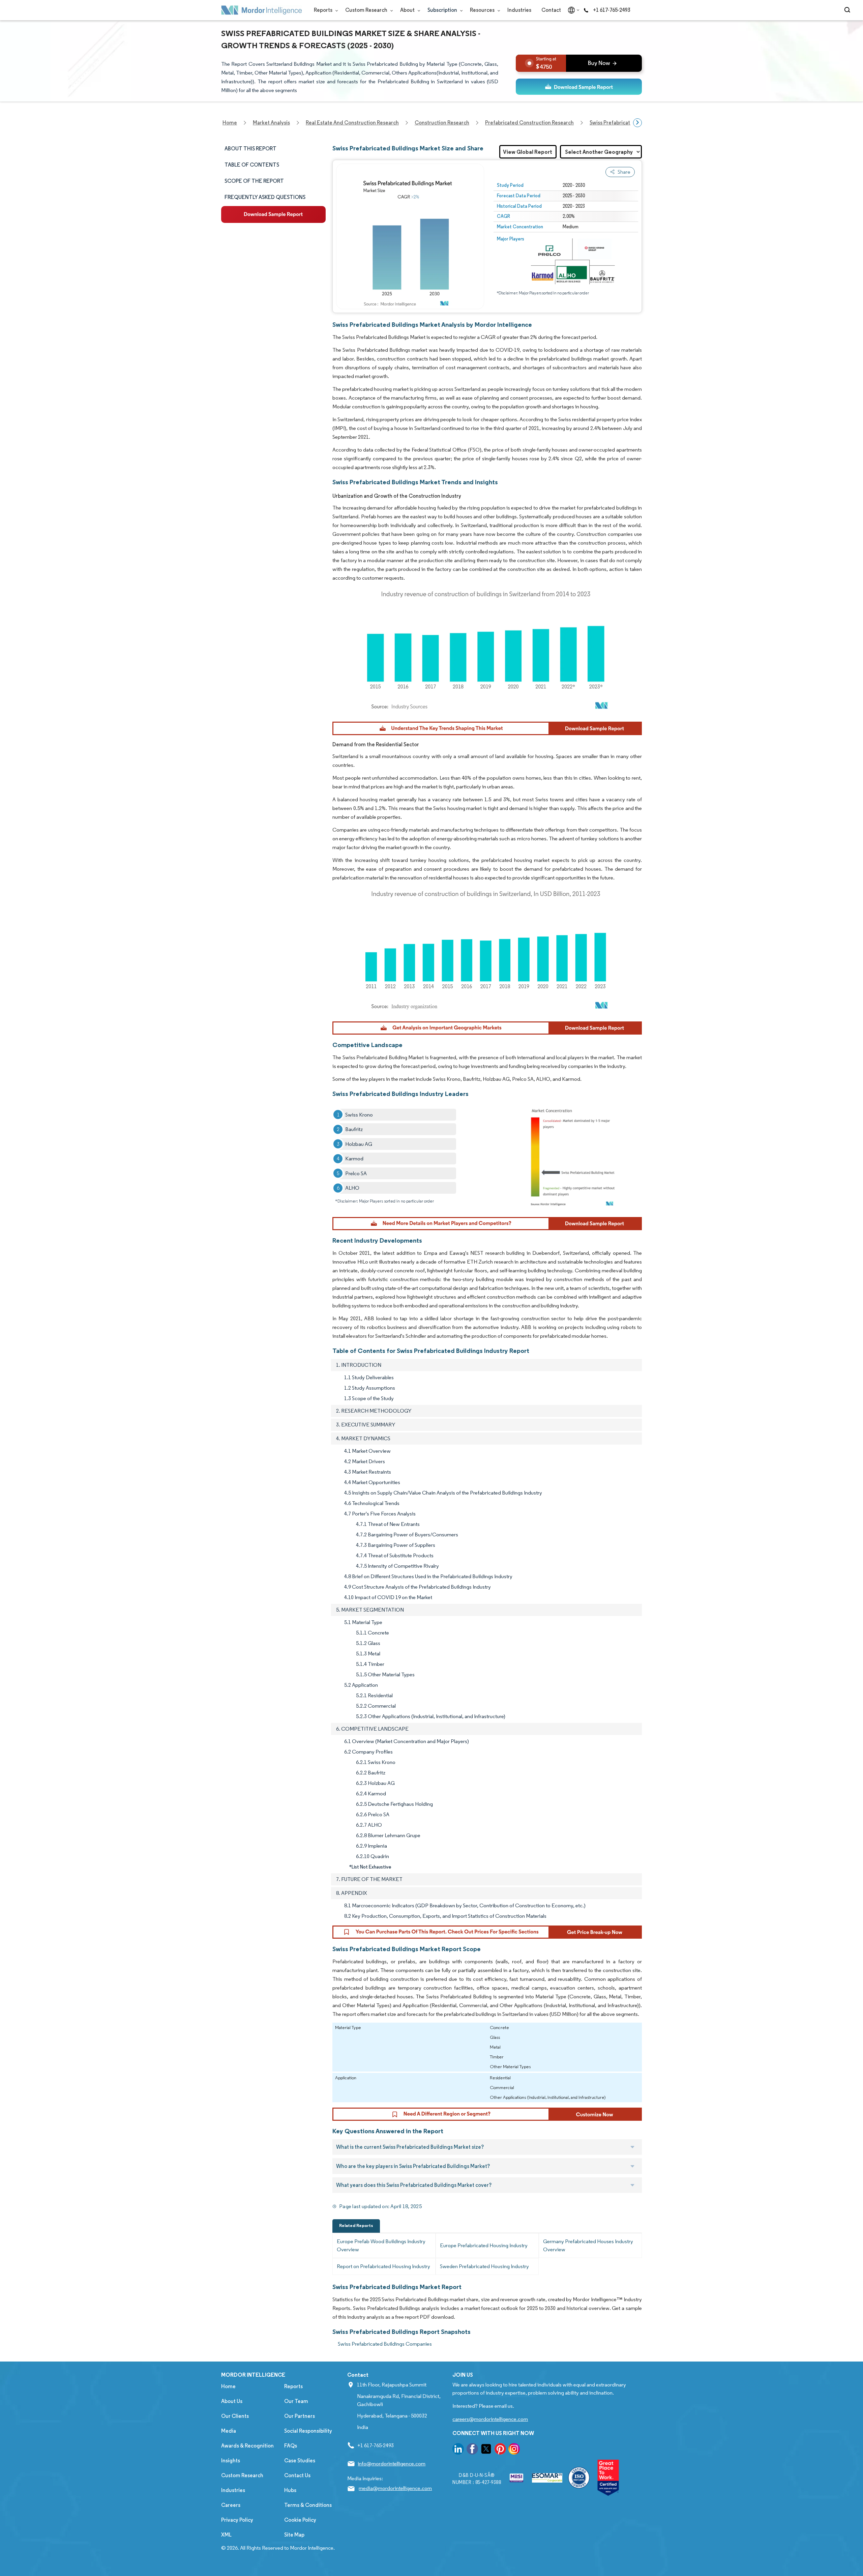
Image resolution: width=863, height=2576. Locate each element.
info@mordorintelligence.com (392, 2464)
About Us (232, 2401)
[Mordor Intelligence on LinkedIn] (458, 2450)
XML (226, 2535)
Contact (551, 10)
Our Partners (300, 2416)
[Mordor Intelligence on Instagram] (514, 2450)
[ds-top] (579, 87)
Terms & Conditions (308, 2505)
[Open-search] (848, 10)
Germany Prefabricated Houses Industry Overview (588, 2245)
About (408, 10)
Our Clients (235, 2416)
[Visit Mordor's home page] (262, 10)
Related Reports (356, 2225)
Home (228, 2386)
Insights (231, 2461)
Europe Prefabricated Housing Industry (484, 2245)
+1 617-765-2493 (612, 10)
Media (229, 2431)
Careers (231, 2505)
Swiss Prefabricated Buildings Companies (385, 2344)
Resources (483, 10)
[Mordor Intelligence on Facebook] (472, 2450)
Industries (519, 10)
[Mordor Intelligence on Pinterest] (500, 2450)
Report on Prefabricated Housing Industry (383, 2266)
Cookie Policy (300, 2520)
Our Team (296, 2401)
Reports (324, 10)
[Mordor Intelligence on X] (486, 2450)
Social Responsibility (308, 2431)
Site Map (294, 2535)
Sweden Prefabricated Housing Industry (484, 2266)
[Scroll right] (637, 123)
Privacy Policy (237, 2520)
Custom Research (367, 10)
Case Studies (300, 2461)
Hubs (290, 2490)
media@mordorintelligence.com (395, 2488)
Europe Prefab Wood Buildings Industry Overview (381, 2245)
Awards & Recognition (247, 2446)
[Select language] (572, 10)
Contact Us (297, 2475)
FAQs (291, 2446)
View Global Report (528, 152)
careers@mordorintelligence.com (490, 2419)
